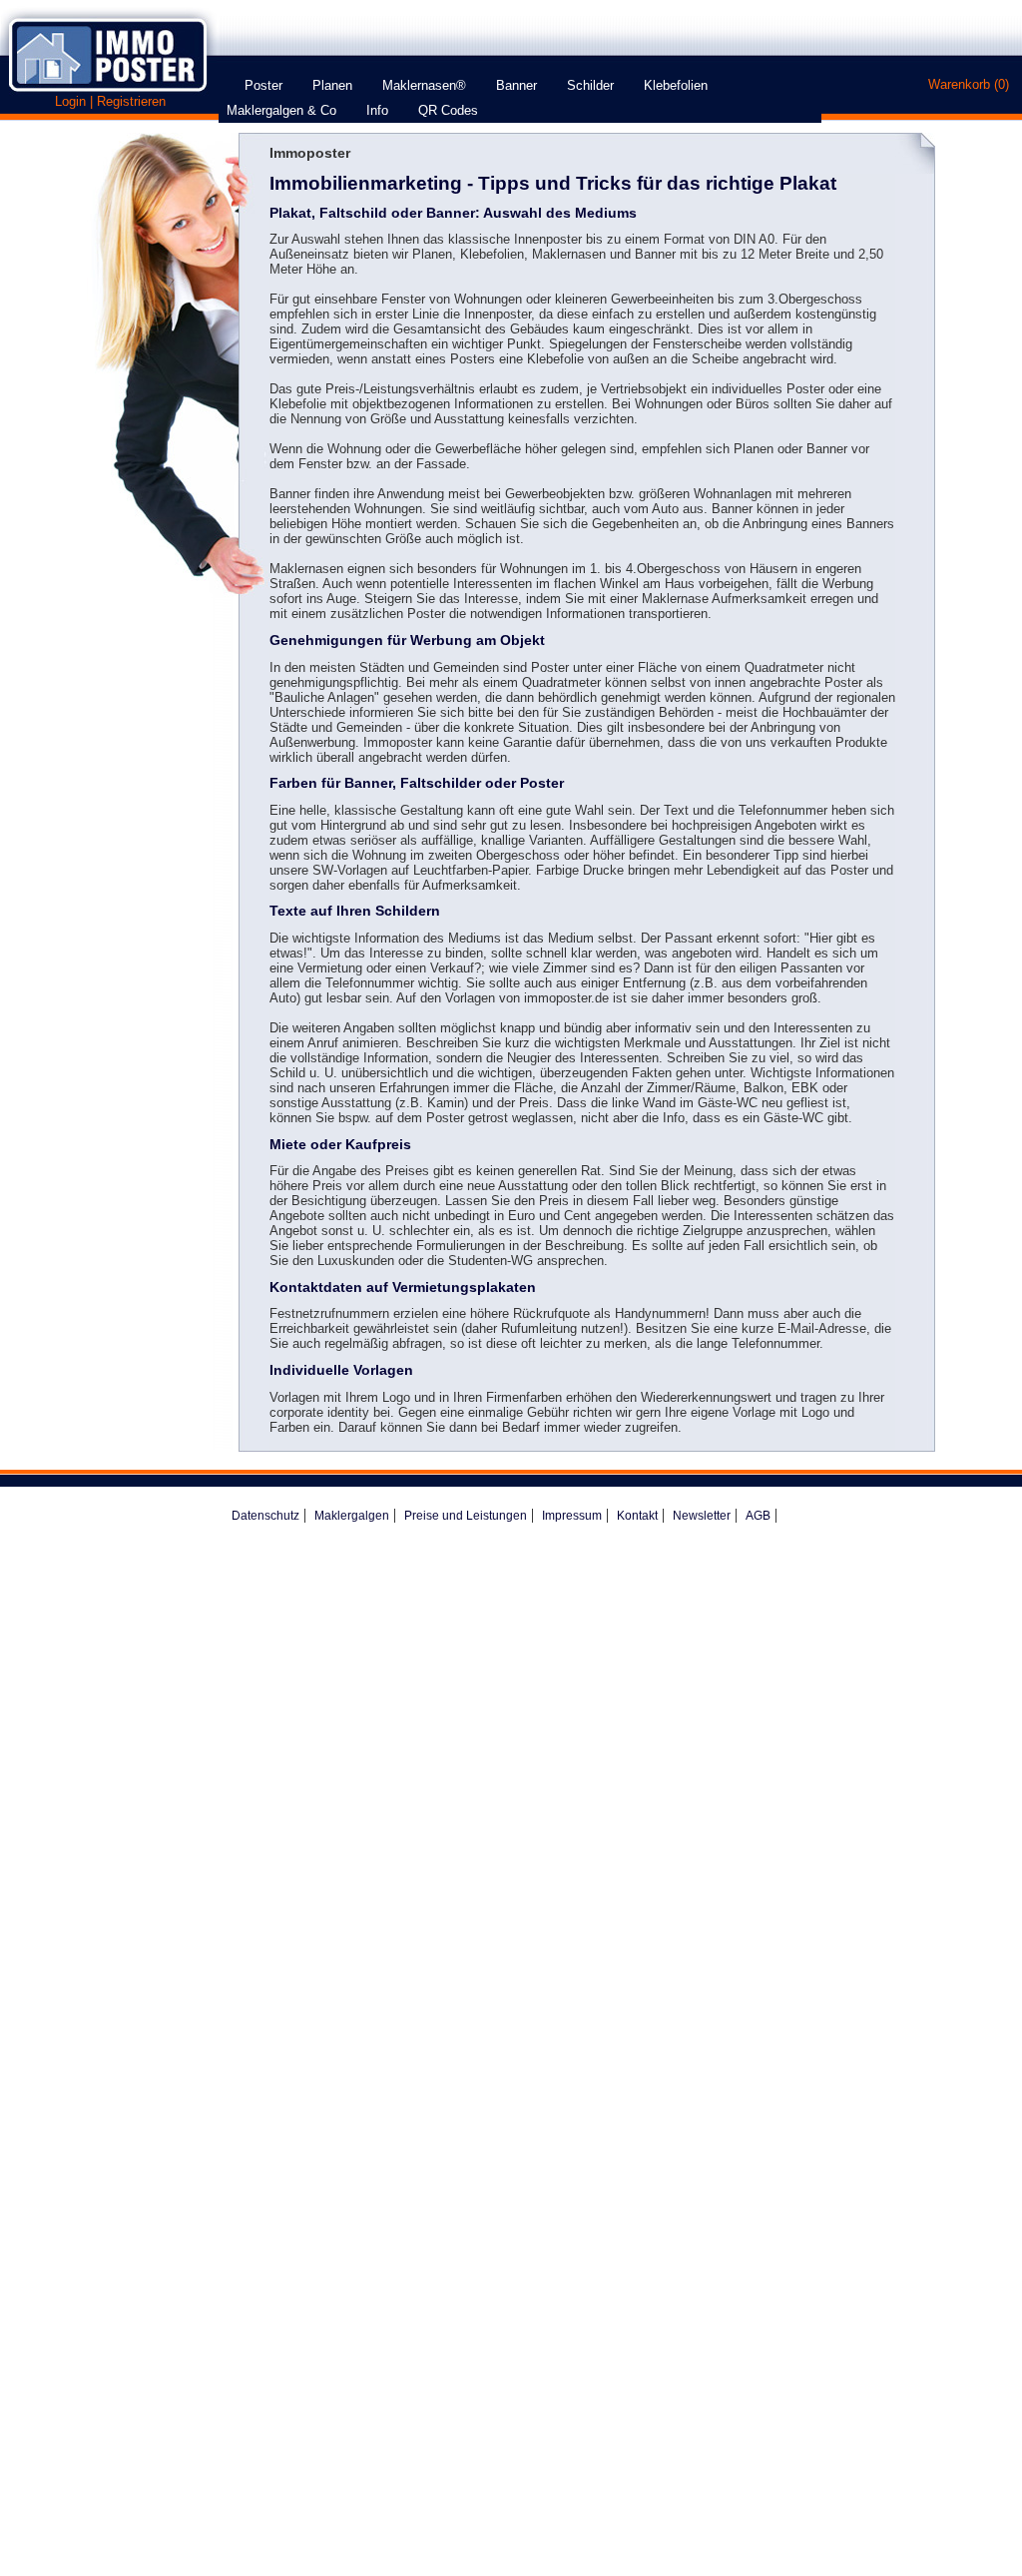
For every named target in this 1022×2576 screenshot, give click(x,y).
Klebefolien (682, 85)
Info (383, 110)
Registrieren (131, 101)
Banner (522, 85)
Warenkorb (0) (969, 84)
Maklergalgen (352, 1516)
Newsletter (702, 1516)
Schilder (596, 85)
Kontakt (637, 1516)
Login (70, 101)
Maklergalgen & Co (287, 110)
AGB (758, 1516)
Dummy (228, 78)
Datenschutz (265, 1516)
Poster (269, 85)
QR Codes (448, 110)
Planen (338, 85)
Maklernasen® (430, 85)
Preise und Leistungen (466, 1516)
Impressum (572, 1516)
